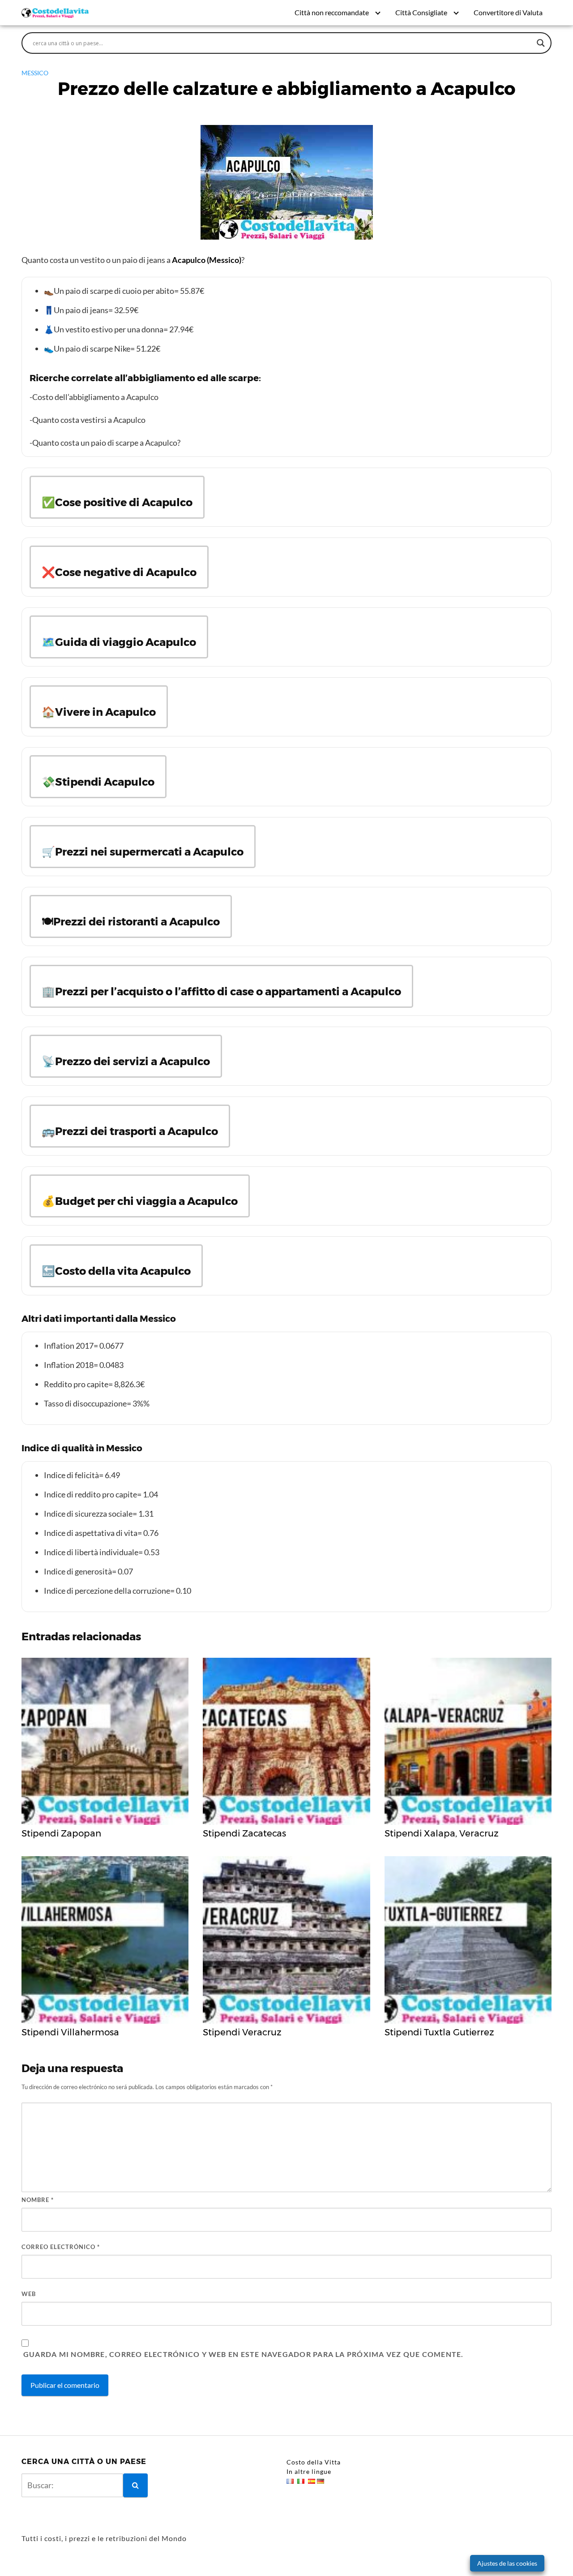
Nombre (38, 2200)
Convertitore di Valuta (508, 12)
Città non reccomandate (332, 12)
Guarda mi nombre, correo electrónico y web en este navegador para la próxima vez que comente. (243, 2354)
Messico (35, 73)
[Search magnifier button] (541, 43)
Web (29, 2294)
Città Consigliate (421, 12)
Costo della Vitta (314, 2462)
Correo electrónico (61, 2247)
